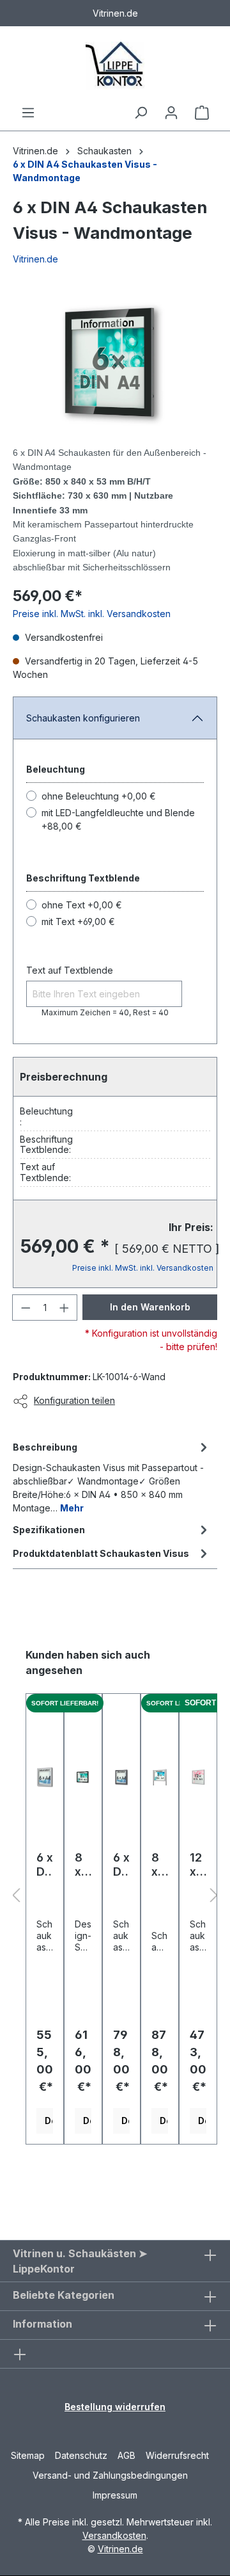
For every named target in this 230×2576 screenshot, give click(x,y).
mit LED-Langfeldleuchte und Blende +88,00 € (118, 819)
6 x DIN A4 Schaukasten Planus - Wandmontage (45, 1865)
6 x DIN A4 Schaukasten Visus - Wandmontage (85, 171)
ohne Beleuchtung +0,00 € (99, 796)
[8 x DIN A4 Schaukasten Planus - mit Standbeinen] (160, 1777)
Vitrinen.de (35, 151)
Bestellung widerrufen (115, 2407)
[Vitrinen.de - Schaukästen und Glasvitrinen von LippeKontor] (115, 66)
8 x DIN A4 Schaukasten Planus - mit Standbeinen (159, 1865)
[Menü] (28, 113)
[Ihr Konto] (171, 113)
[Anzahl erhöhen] (65, 1308)
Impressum (115, 2495)
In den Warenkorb (150, 1307)
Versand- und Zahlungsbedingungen (110, 2475)
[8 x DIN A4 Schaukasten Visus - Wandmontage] (83, 1777)
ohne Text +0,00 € (82, 905)
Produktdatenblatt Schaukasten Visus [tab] (101, 1553)
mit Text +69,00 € (78, 922)
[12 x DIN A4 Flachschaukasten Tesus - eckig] (198, 1777)
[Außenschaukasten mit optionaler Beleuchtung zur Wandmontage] (115, 363)
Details (49, 2121)
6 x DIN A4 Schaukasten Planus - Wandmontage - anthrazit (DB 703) (121, 1865)
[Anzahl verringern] (26, 1308)
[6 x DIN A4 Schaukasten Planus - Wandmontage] (45, 1777)
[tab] (112, 1477)
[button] (16, 1896)
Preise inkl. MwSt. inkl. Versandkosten (92, 614)
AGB (126, 2455)
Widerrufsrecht (177, 2455)
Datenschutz (81, 2455)
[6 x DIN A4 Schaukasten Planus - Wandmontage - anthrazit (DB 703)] (121, 1777)
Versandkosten (114, 2535)
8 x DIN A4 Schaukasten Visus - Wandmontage (83, 1865)
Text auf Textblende (70, 970)
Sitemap (28, 2455)
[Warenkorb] (202, 113)
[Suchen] (141, 113)
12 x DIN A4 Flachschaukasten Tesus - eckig (198, 1865)
